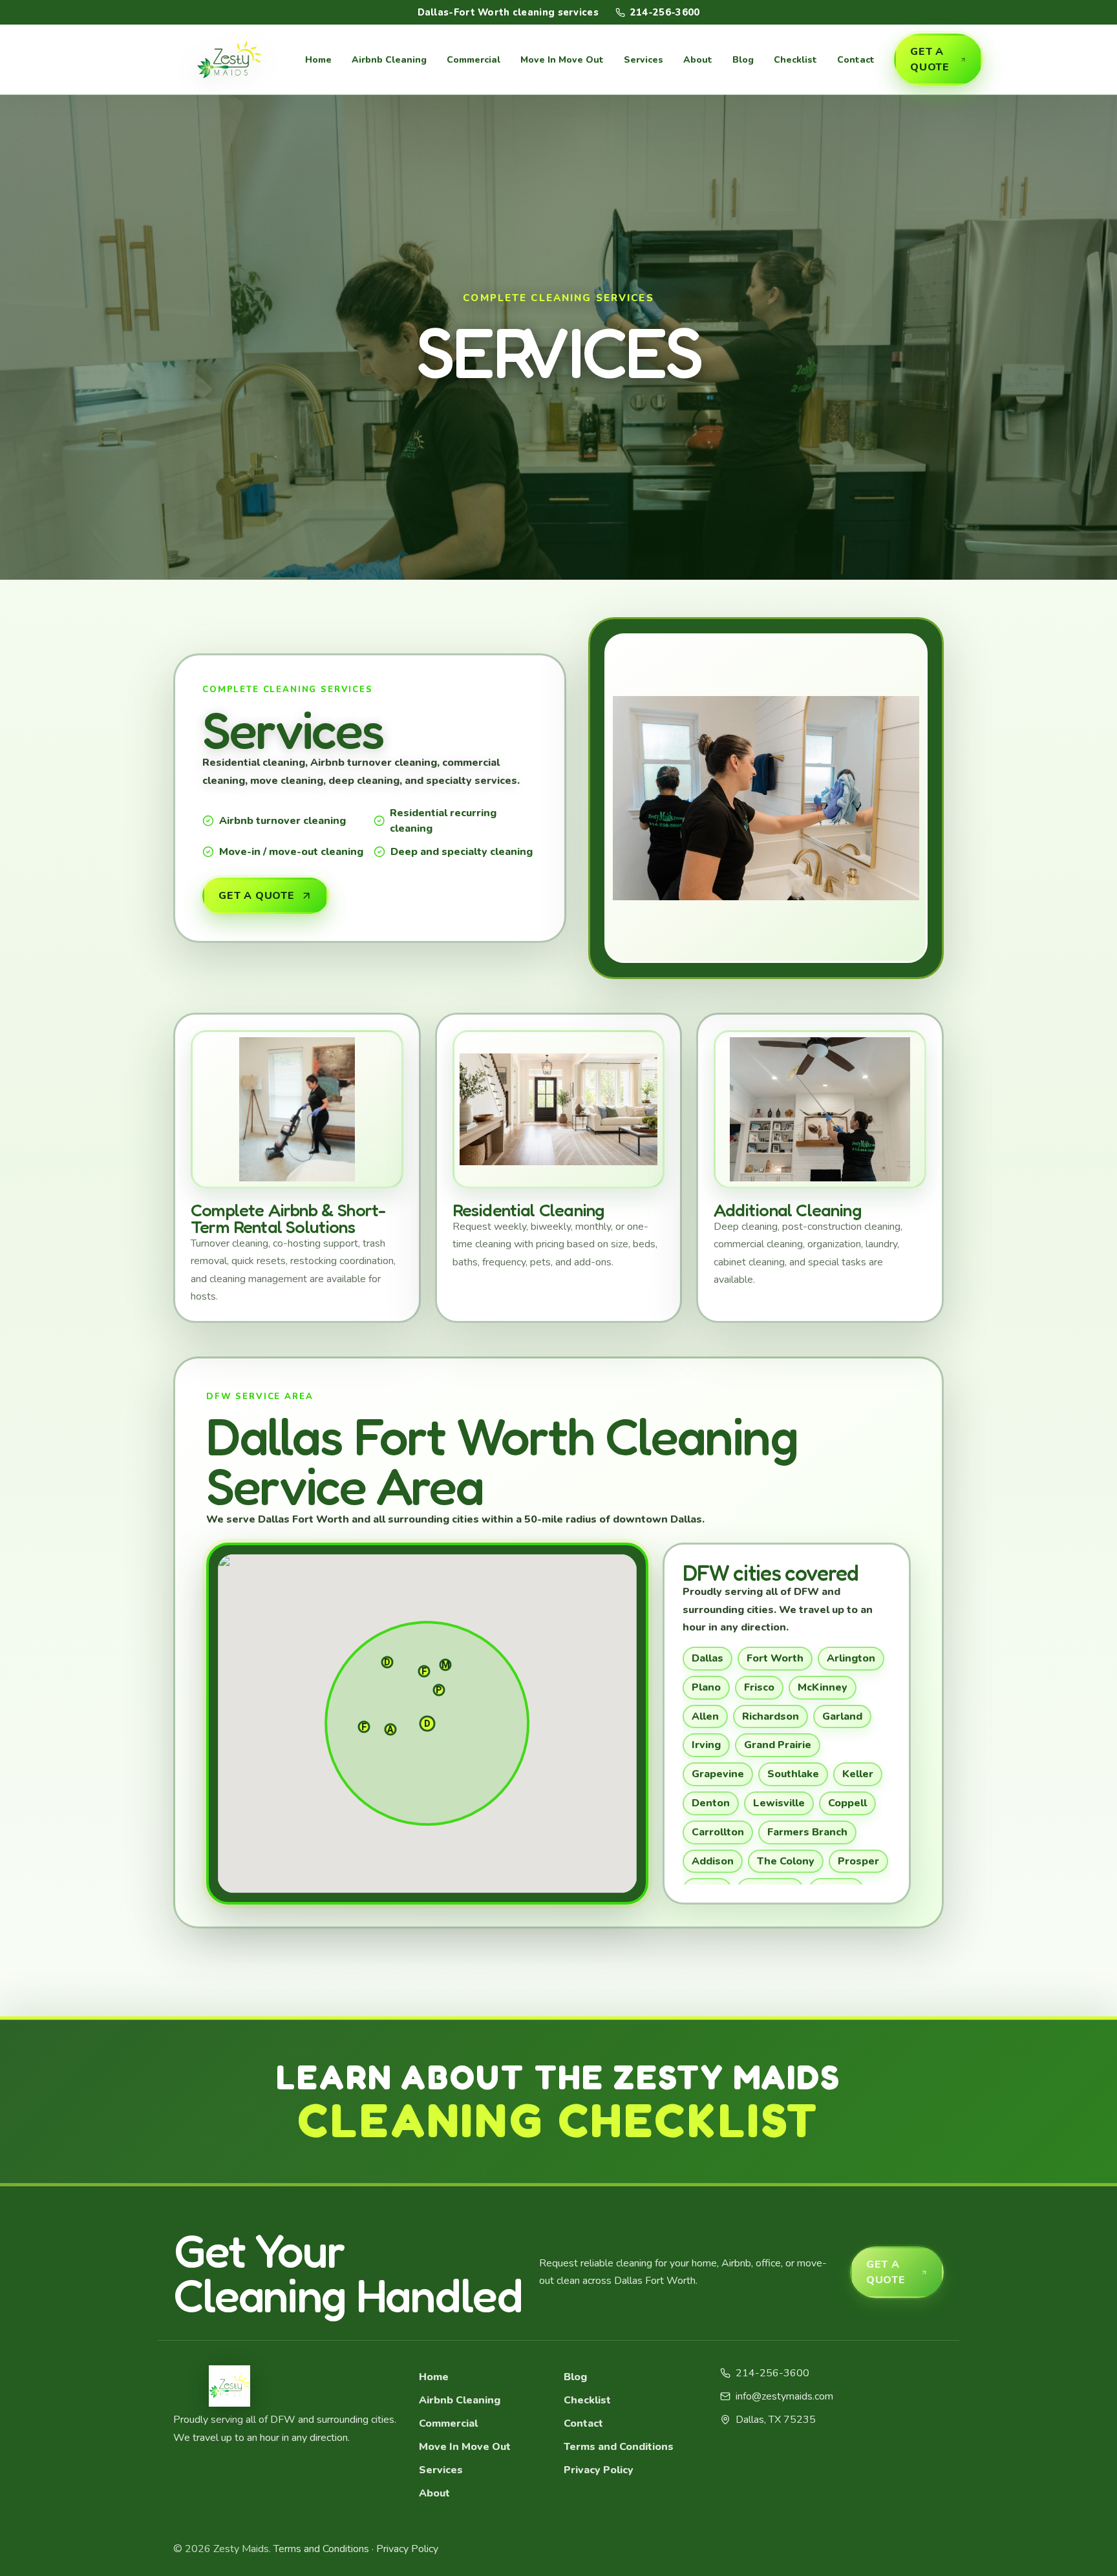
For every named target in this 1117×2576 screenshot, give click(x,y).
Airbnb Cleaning (389, 60)
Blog (743, 60)
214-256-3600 (665, 12)
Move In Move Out (562, 60)
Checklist (795, 60)
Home (318, 60)
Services (644, 60)
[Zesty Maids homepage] (229, 59)
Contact (856, 60)
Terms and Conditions (619, 2447)
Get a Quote (930, 59)
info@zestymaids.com (784, 2396)
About (698, 60)
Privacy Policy (599, 2470)
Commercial (473, 60)
